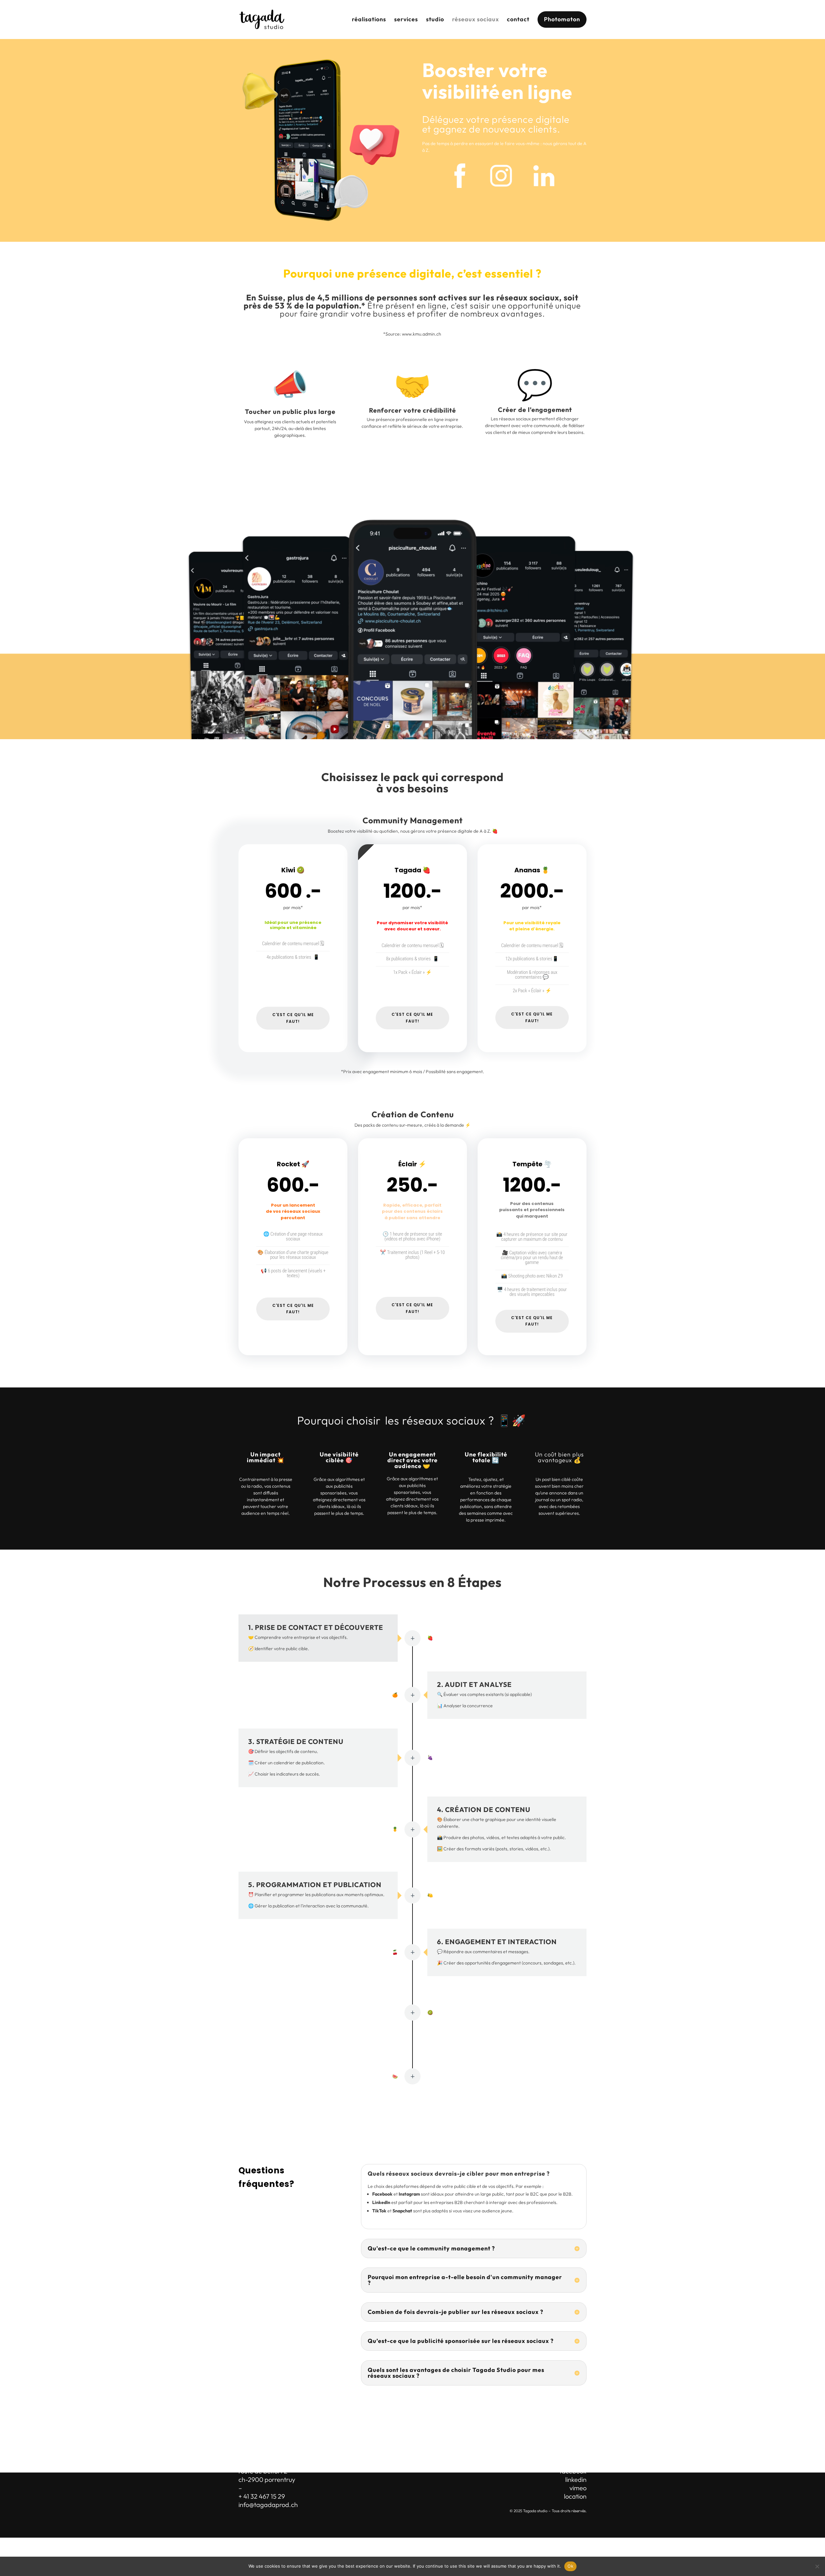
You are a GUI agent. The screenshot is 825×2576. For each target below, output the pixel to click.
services (406, 19)
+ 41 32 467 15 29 (262, 2496)
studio (435, 19)
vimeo (578, 2488)
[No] (817, 2566)
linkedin (576, 2479)
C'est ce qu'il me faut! (293, 1018)
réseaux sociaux (476, 19)
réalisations (369, 19)
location (575, 2496)
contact (518, 19)
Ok (570, 2566)
